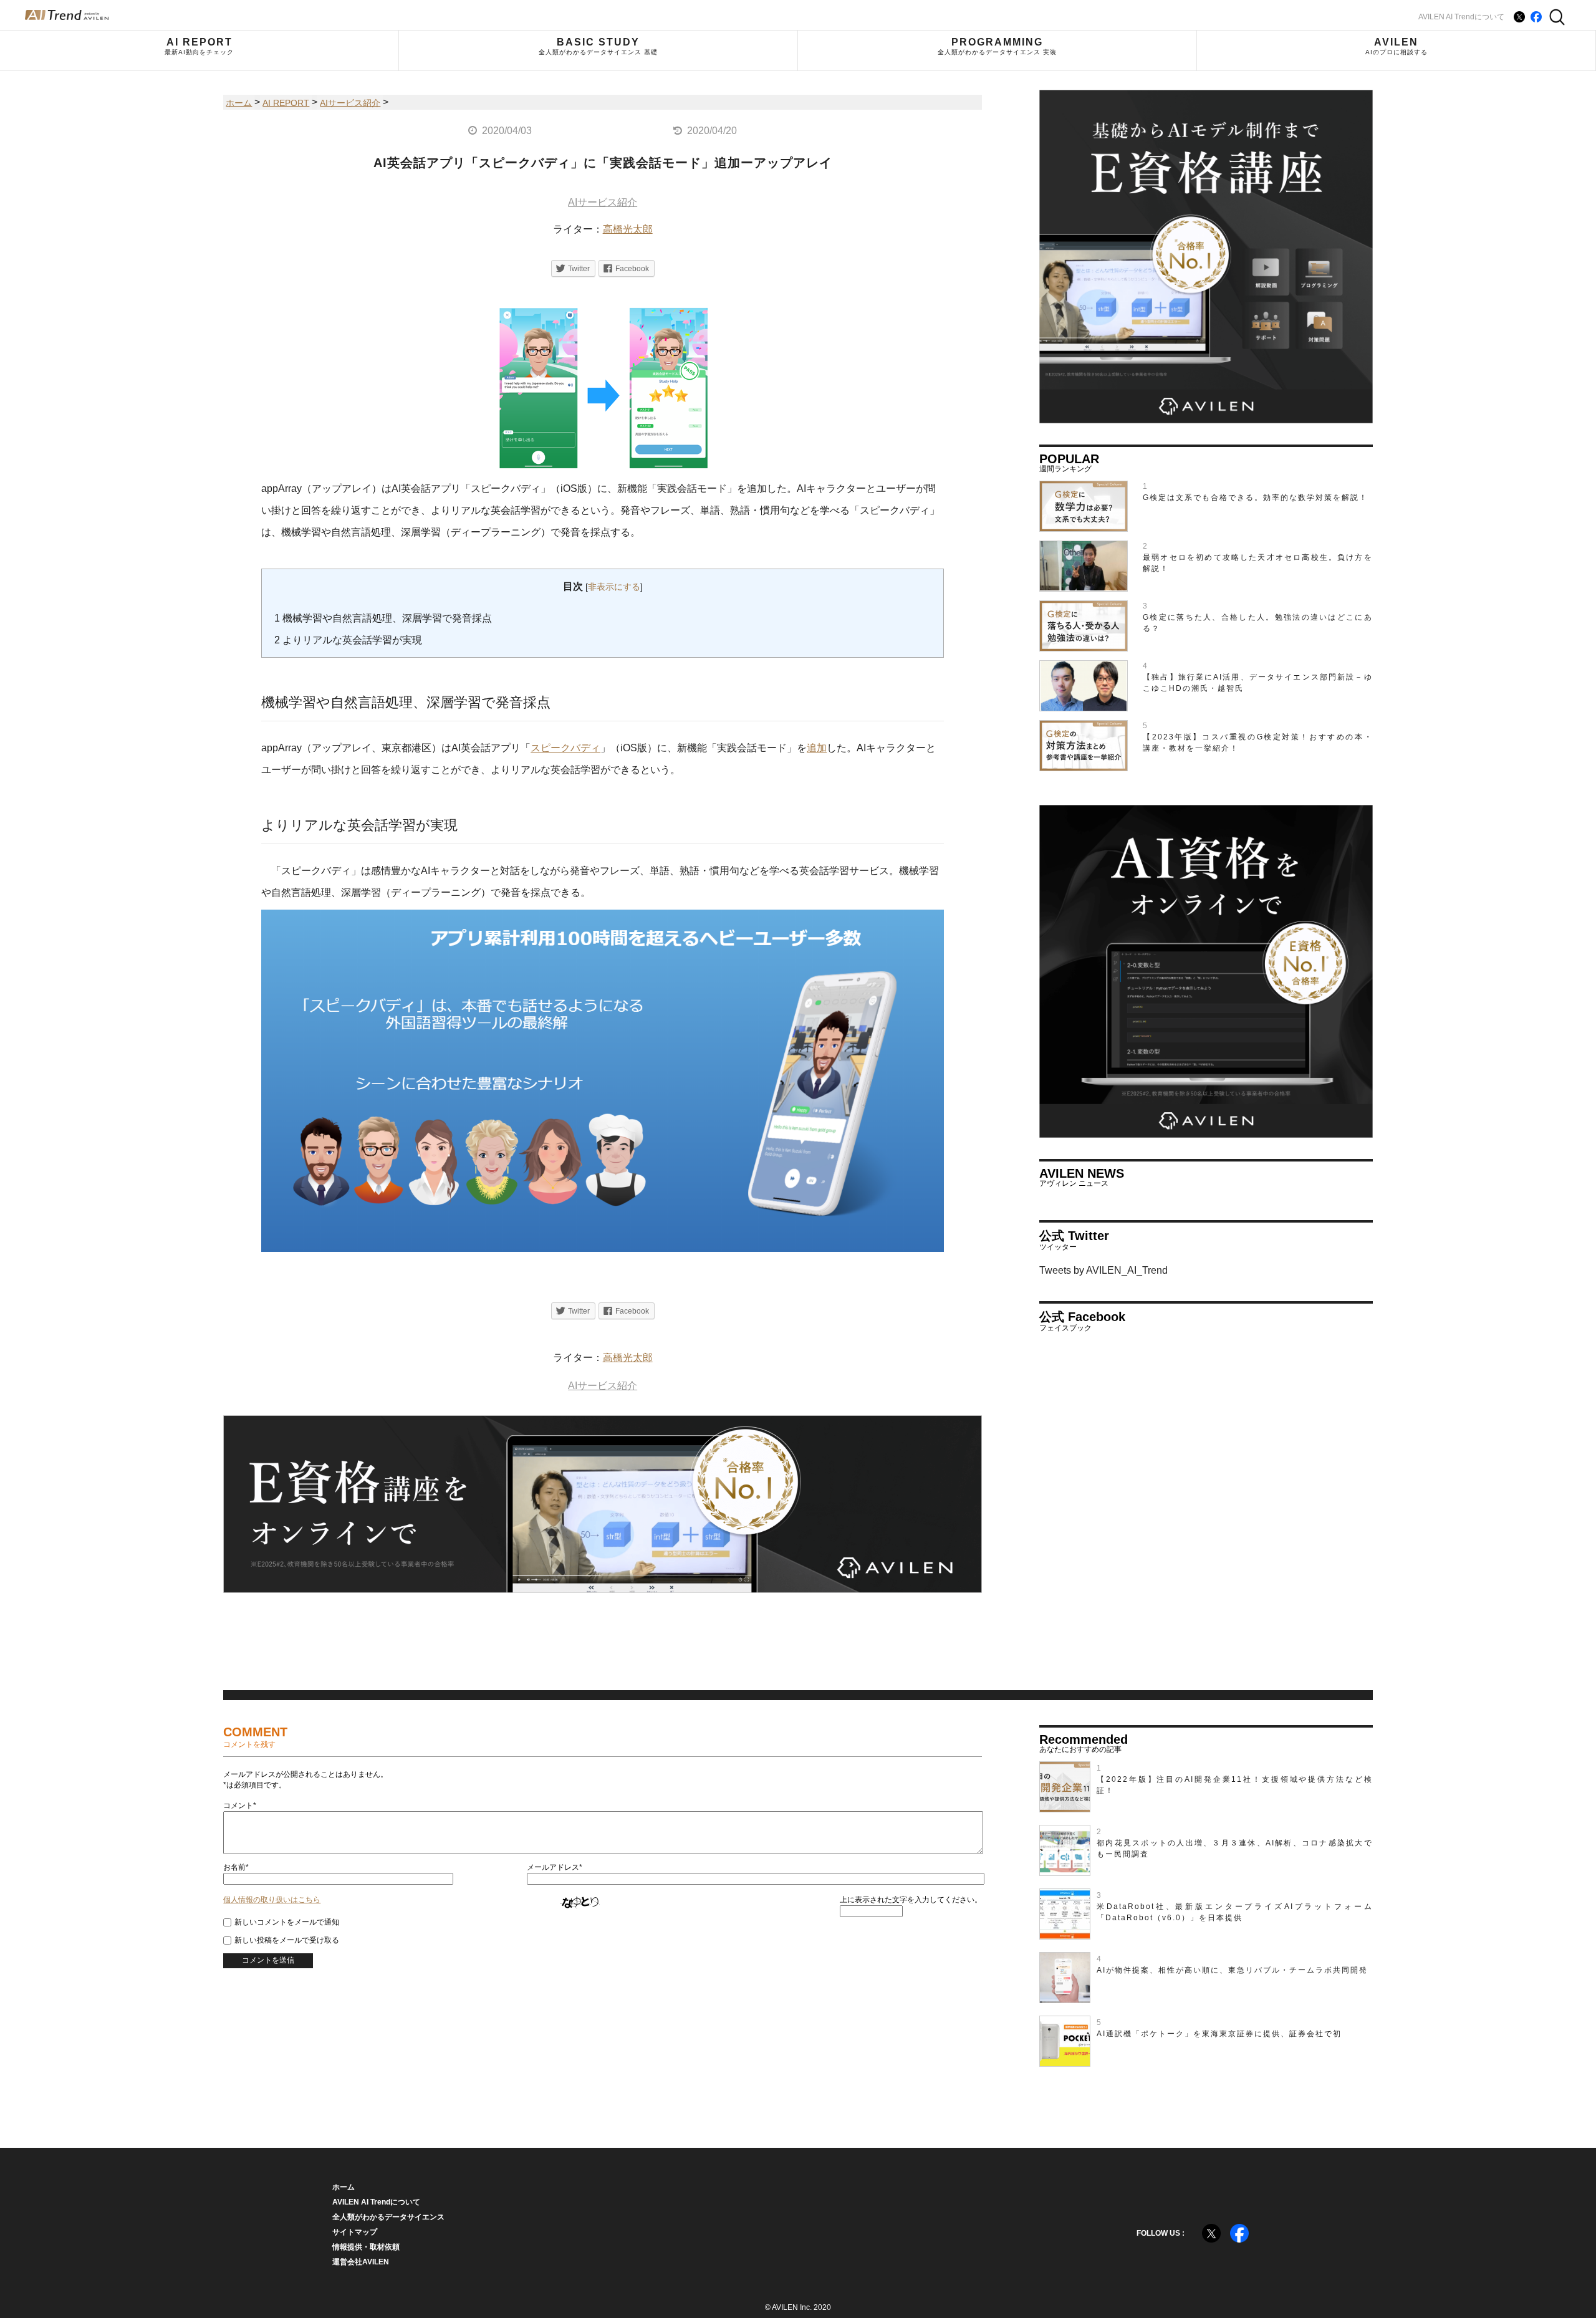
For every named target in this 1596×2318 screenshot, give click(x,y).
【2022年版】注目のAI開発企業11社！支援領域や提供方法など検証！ (1235, 1785)
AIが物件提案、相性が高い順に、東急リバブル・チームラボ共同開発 (1232, 1970)
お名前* (236, 1867)
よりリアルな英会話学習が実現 (348, 640)
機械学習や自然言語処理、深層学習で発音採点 (383, 618)
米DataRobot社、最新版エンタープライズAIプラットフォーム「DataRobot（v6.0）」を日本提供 (1235, 1912)
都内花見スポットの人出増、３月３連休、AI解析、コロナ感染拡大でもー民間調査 (1235, 1849)
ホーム (344, 2187)
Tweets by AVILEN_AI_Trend (1103, 1270)
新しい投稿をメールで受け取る (287, 1940)
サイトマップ (355, 2232)
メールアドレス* (555, 1867)
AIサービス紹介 (603, 202)
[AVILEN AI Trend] (67, 15)
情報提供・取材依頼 (366, 2247)
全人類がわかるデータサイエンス (388, 2217)
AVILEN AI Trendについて (1461, 17)
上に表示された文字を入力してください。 (911, 1900)
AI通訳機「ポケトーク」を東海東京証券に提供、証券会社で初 (1219, 2034)
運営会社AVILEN (361, 2262)
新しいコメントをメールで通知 (287, 1922)
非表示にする (614, 587)
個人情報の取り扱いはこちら (272, 1900)
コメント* (240, 1806)
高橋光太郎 (628, 229)
